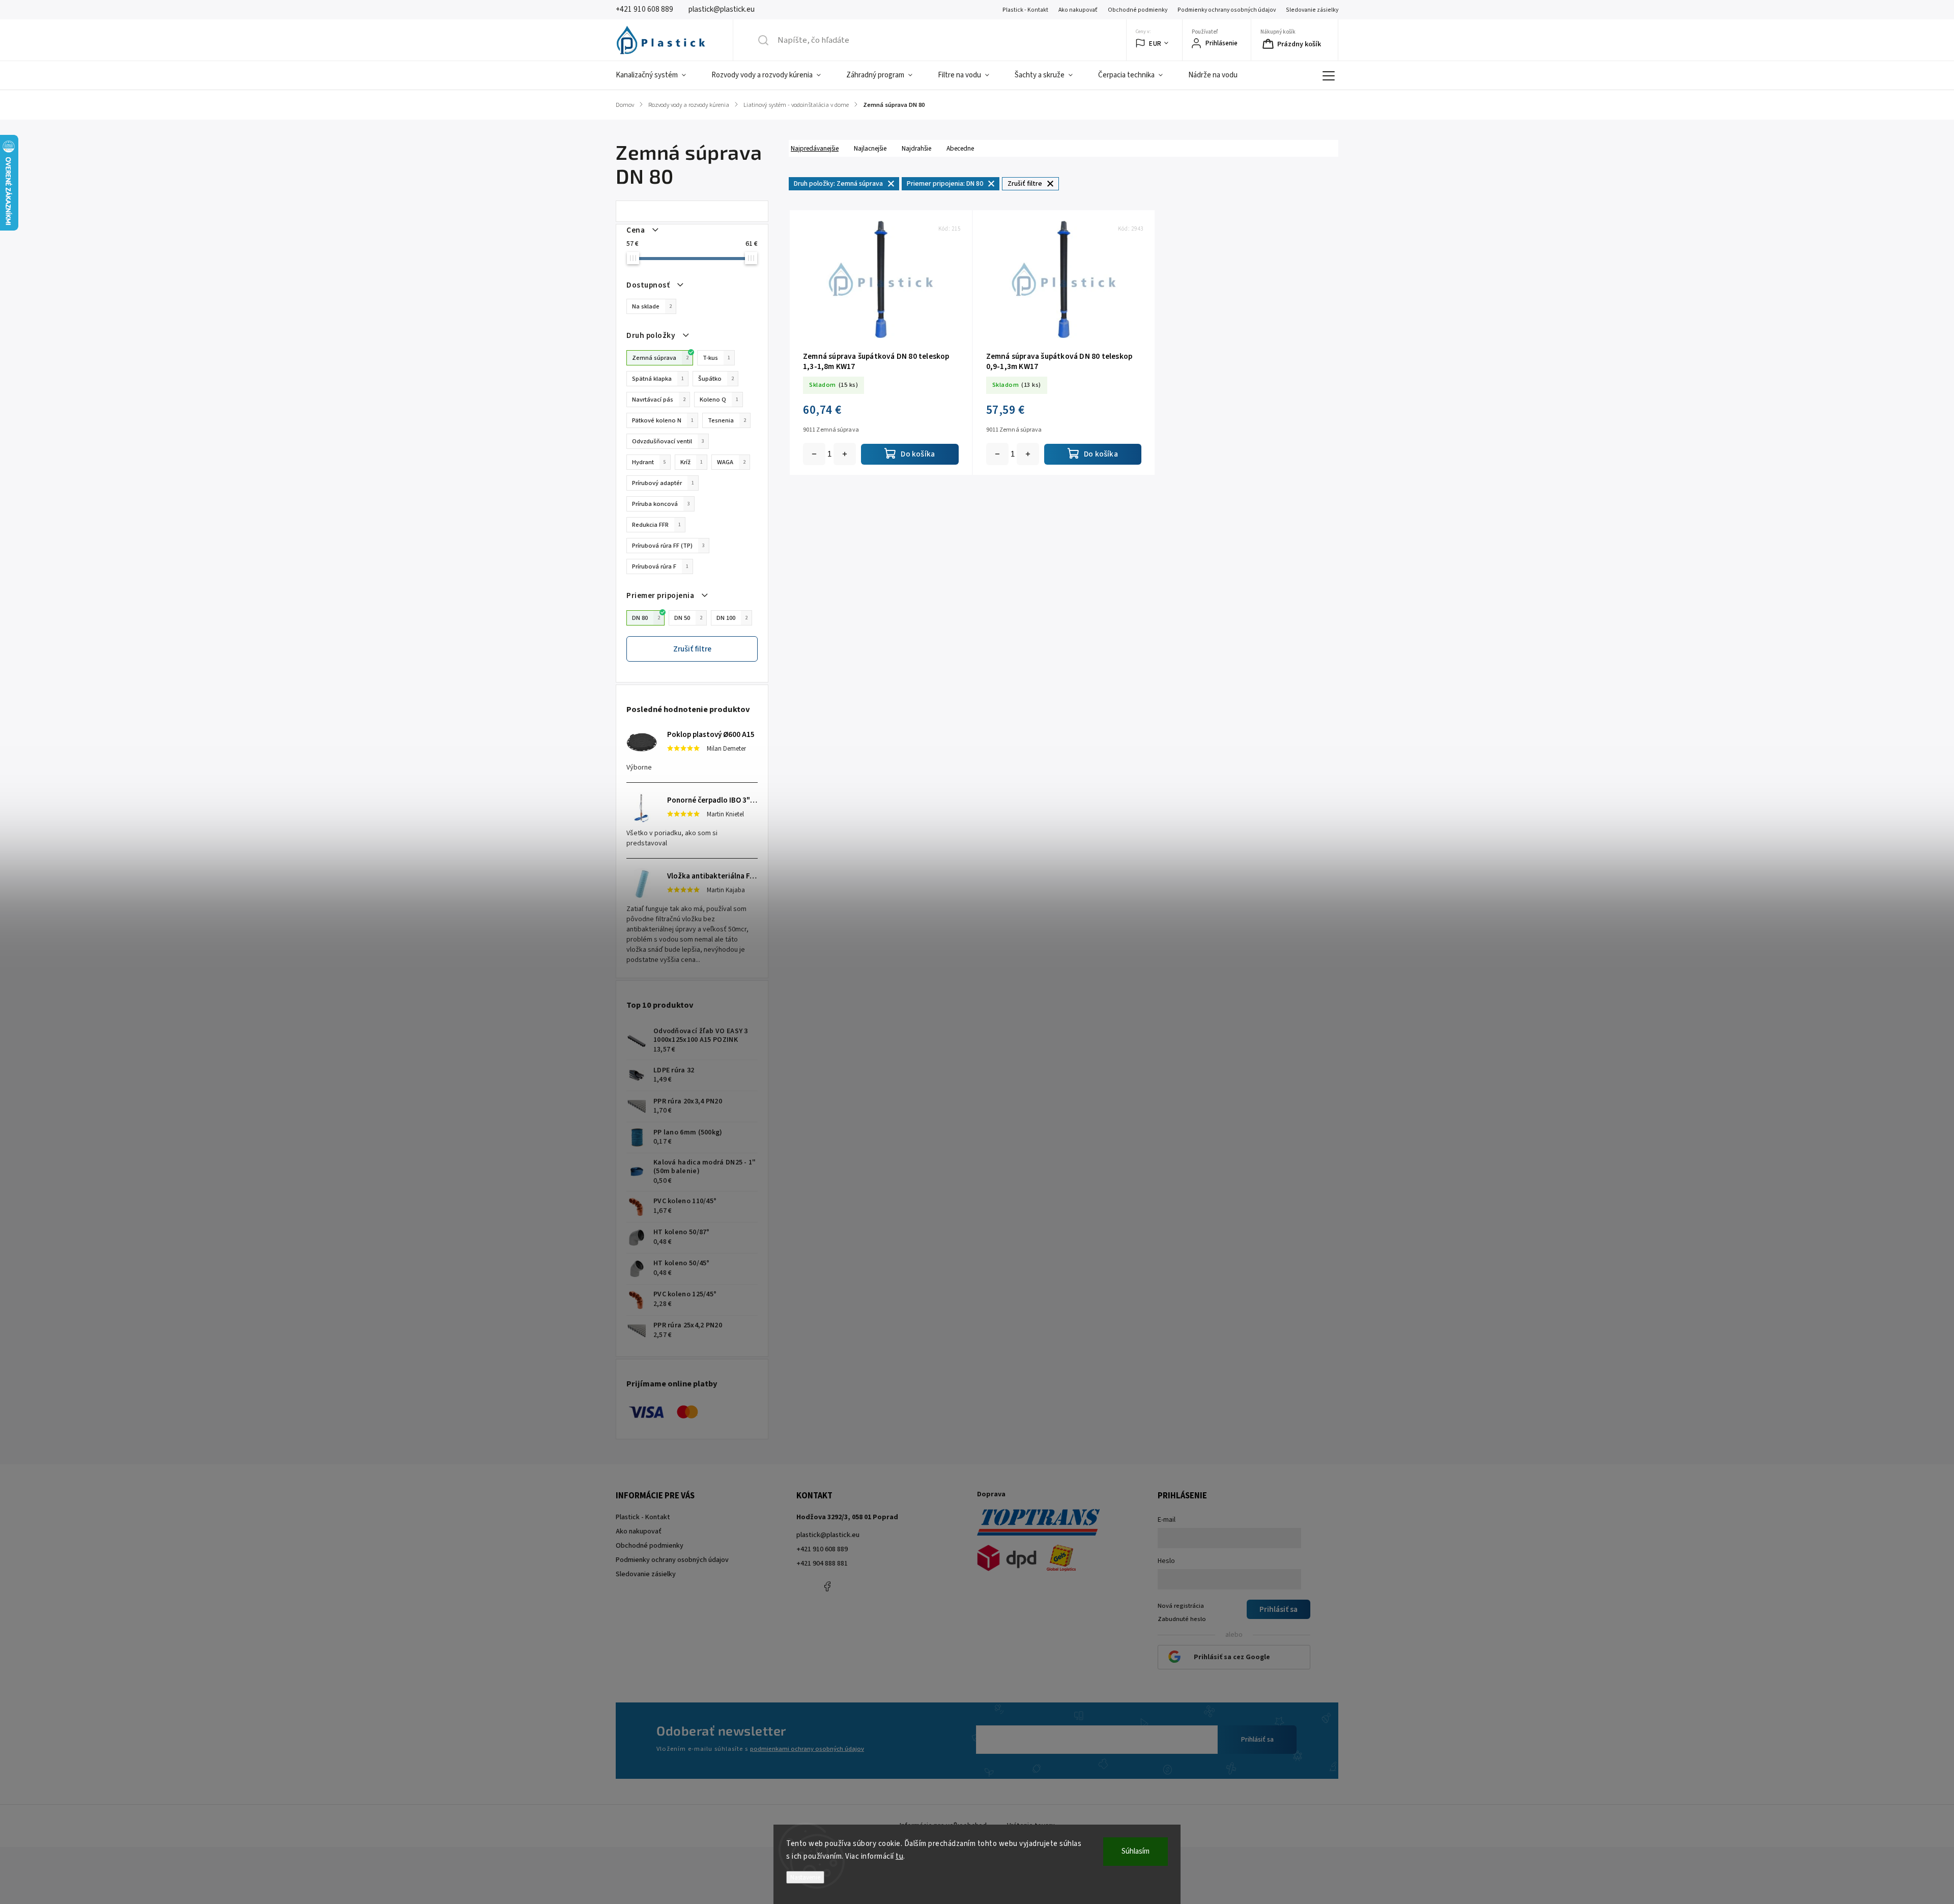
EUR (1155, 44)
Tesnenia (727, 420)
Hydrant (649, 462)
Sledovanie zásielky (1312, 10)
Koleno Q (719, 400)
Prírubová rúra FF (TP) (668, 546)
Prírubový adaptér (663, 483)
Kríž (692, 462)
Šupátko (716, 379)
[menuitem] (657, 75)
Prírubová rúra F (660, 566)
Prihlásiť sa (1257, 1740)
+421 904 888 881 (822, 1564)
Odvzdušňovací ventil (668, 441)
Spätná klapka (658, 379)
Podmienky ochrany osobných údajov (1227, 10)
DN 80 (646, 618)
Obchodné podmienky (1138, 10)
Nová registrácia (1181, 1606)
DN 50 (688, 618)
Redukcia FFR (656, 525)
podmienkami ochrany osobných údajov (807, 1749)
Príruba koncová (661, 504)
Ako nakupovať (1078, 10)
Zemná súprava (660, 358)
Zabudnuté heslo (1182, 1619)
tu (899, 1856)
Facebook (827, 1586)
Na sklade (652, 306)
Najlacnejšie (870, 148)
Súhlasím (1136, 1851)
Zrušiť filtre (692, 649)
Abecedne (960, 148)
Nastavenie (805, 1877)
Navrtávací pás (659, 400)
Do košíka (845, 454)
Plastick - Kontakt (1025, 10)
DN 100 (732, 618)
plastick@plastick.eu (828, 1535)
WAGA (731, 462)
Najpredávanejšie (815, 148)
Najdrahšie (916, 148)
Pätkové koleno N (663, 420)
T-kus (716, 358)
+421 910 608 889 (822, 1549)
